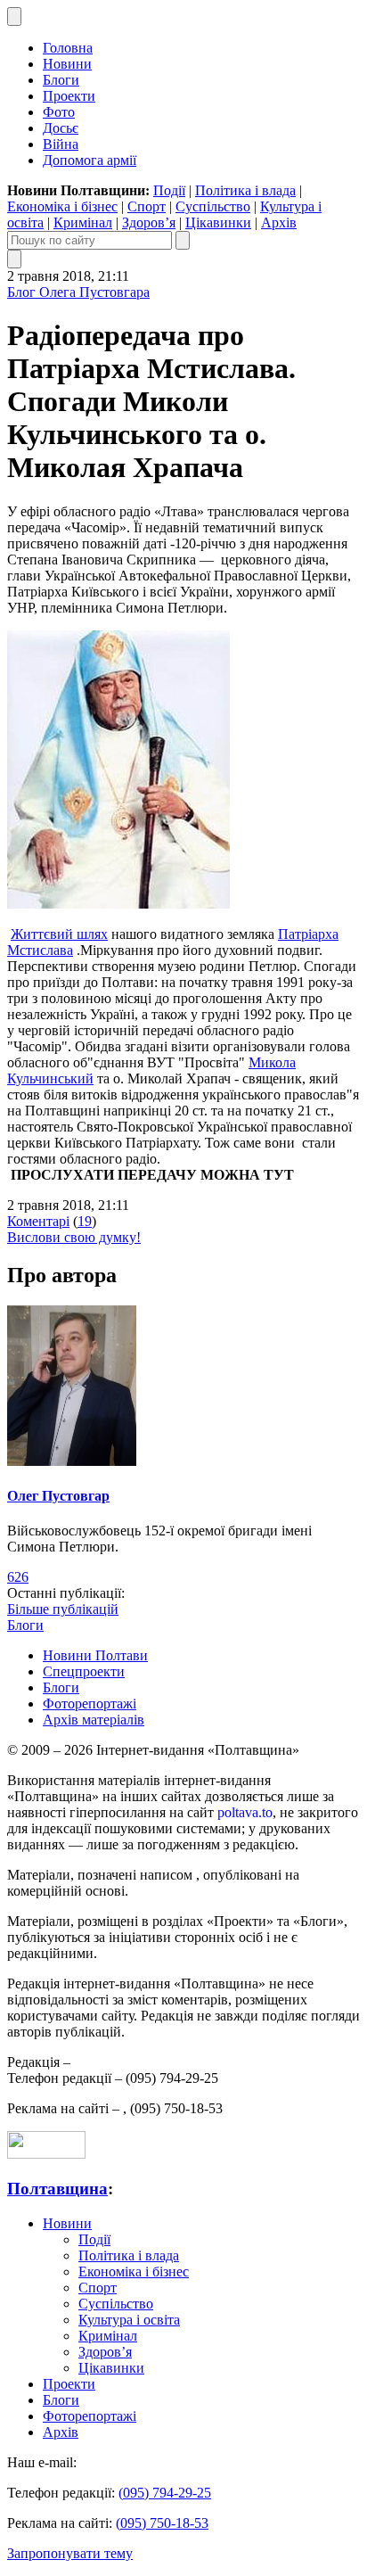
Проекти (69, 96)
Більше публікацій (63, 1609)
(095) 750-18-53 (162, 2523)
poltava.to (245, 1812)
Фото (59, 112)
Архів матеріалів (94, 1720)
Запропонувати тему (70, 2553)
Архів (279, 222)
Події (169, 190)
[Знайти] (183, 240)
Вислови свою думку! (74, 1237)
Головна (68, 48)
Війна (61, 144)
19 (85, 1221)
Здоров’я (149, 222)
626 (18, 1577)
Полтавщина (57, 2189)
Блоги (61, 80)
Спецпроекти (84, 1671)
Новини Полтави (95, 1655)
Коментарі (38, 1221)
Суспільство (213, 206)
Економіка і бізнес (62, 206)
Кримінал (83, 222)
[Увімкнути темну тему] (14, 16)
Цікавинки (218, 222)
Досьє (61, 128)
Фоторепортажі (90, 1704)
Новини (67, 64)
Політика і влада (245, 190)
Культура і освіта (129, 2320)
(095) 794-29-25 (165, 2493)
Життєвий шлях (59, 934)
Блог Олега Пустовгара (78, 292)
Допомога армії (90, 160)
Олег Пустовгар (58, 1496)
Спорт (147, 206)
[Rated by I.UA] (46, 2154)
